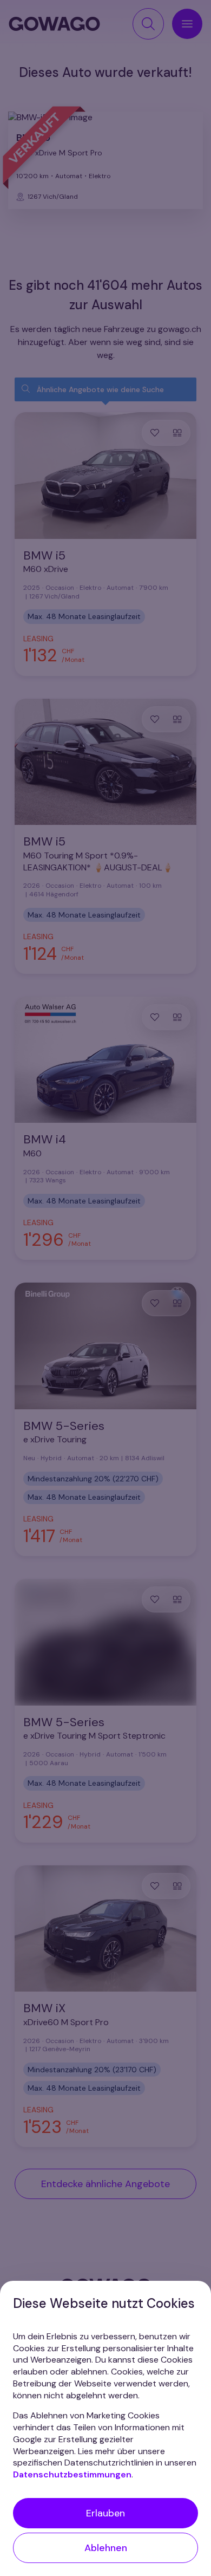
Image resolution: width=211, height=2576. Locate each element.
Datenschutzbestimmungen (72, 2474)
